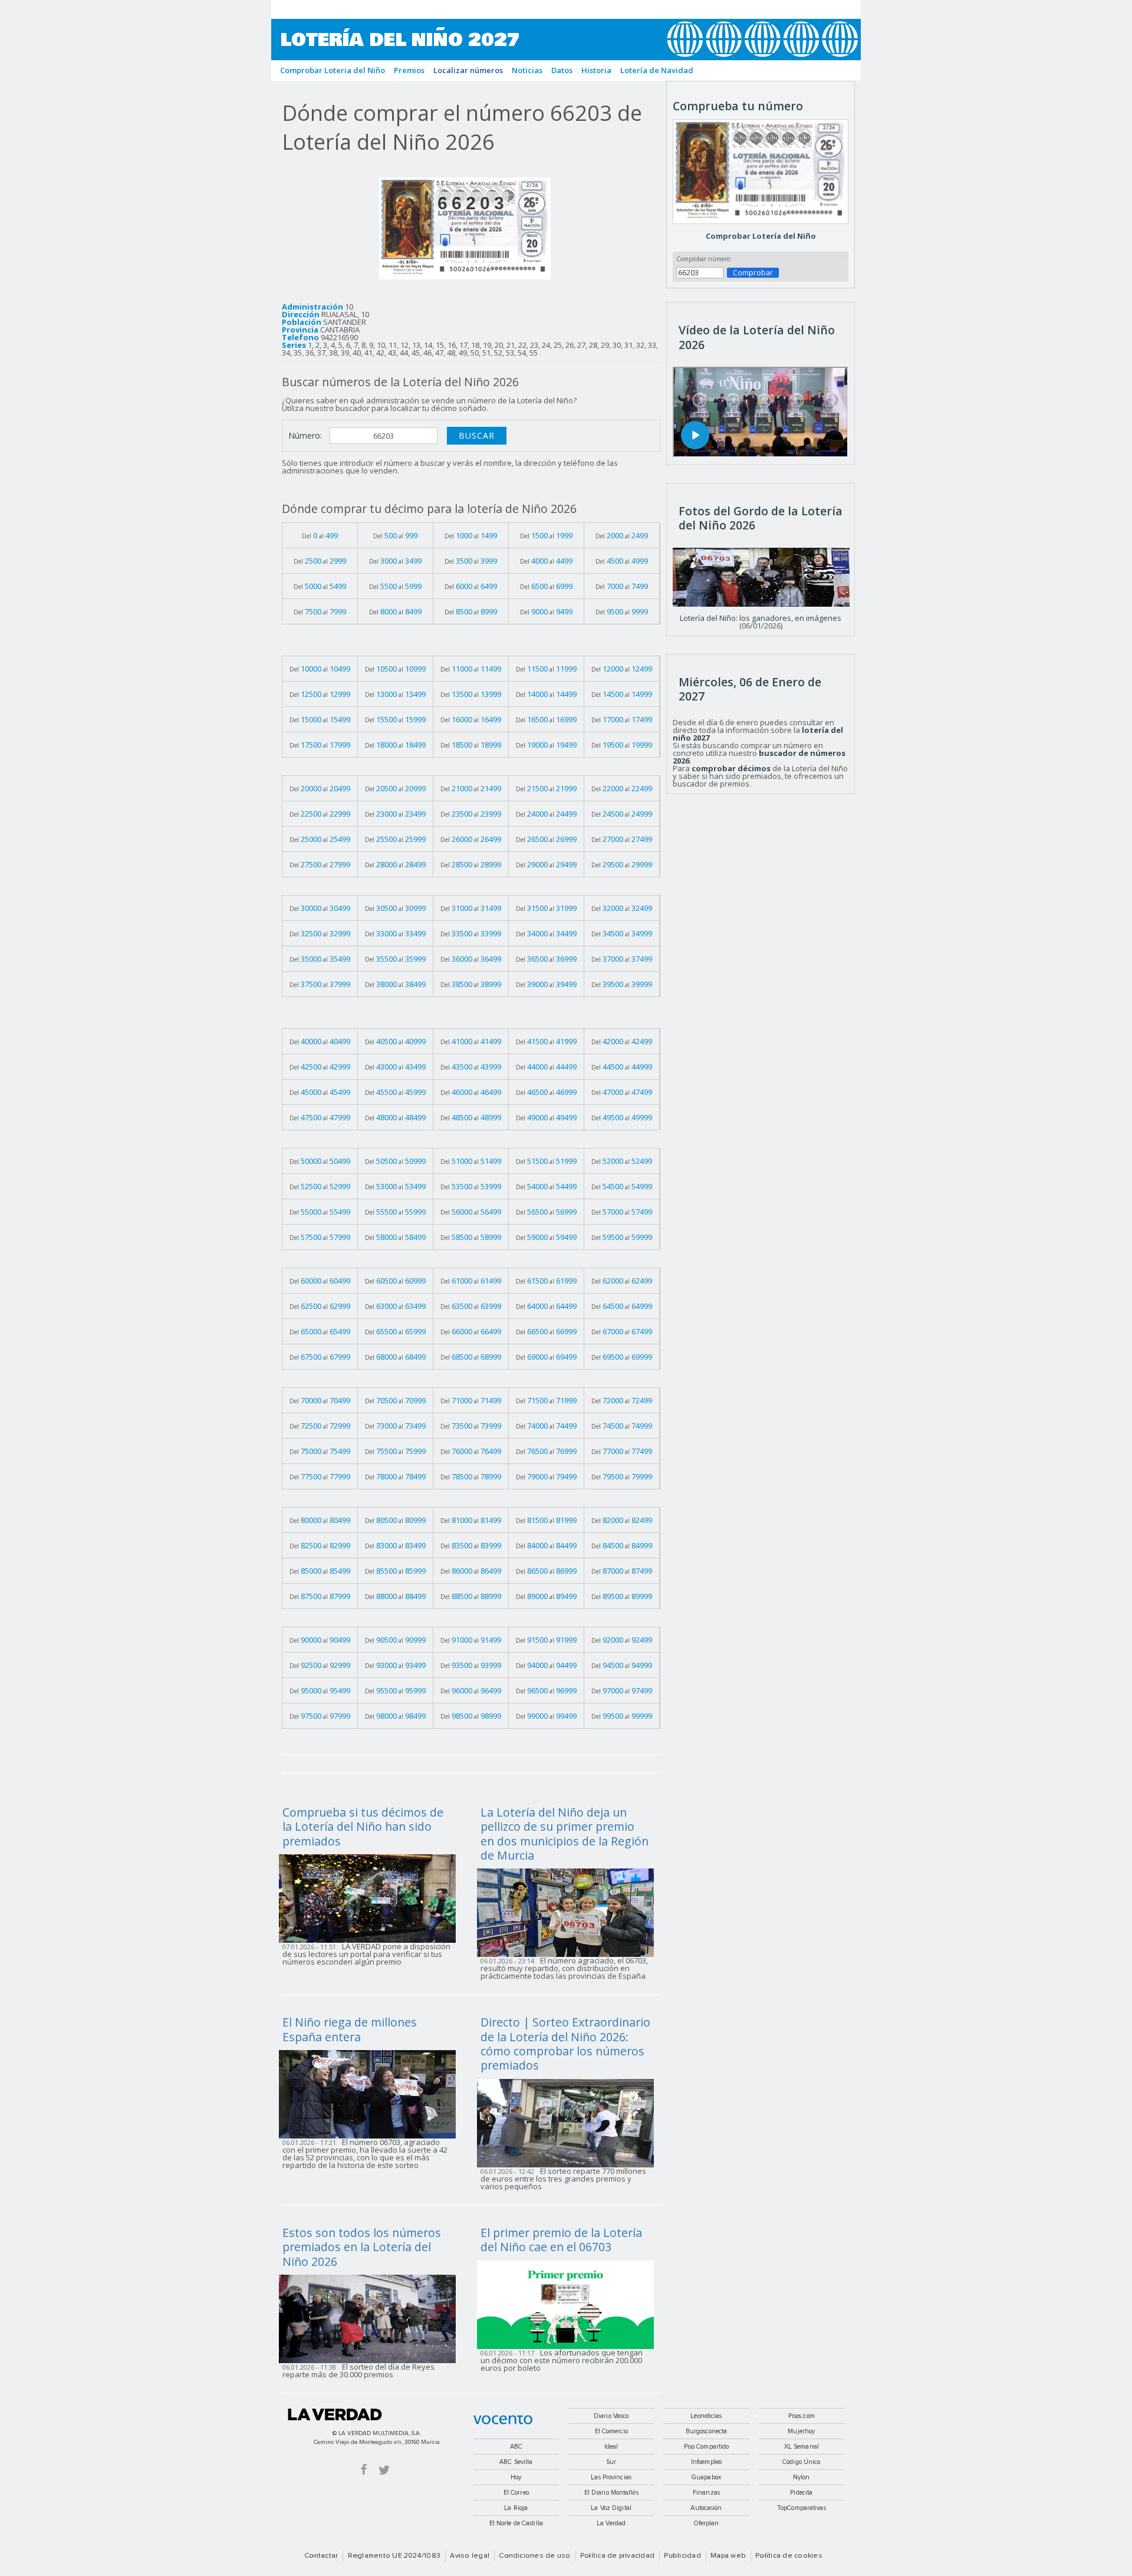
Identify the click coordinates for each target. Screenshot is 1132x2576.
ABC (516, 2447)
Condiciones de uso (534, 2556)
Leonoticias (706, 2416)
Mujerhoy (801, 2431)
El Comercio (611, 2431)
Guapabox (706, 2477)
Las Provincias (611, 2477)
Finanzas (706, 2493)
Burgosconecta (706, 2431)
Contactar (321, 2556)
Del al (320, 535)
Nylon (802, 2477)
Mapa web (728, 2556)
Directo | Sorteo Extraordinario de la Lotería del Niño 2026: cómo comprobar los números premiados (565, 2044)
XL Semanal (802, 2447)
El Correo (516, 2493)
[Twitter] (384, 2469)
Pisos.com (802, 2416)
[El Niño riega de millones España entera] (371, 2094)
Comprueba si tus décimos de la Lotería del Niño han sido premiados (363, 1827)
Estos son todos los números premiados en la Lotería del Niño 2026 (362, 2247)
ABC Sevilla (516, 2462)
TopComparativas (802, 2508)
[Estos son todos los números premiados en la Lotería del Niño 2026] (371, 2318)
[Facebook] (364, 2469)
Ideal (611, 2447)
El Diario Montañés (611, 2493)
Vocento (503, 2420)
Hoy (516, 2477)
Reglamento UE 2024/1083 (394, 2556)
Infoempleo (706, 2462)
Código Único (801, 2462)
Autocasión (706, 2508)
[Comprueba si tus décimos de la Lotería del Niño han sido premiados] (371, 1897)
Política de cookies (789, 2556)
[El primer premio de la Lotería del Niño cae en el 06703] (569, 2304)
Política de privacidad (617, 2556)
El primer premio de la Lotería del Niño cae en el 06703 (561, 2240)
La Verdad (335, 2414)
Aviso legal (470, 2556)
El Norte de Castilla (516, 2523)
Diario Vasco (611, 2416)
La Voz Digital (611, 2508)
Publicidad (682, 2556)
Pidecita (801, 2493)
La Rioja (516, 2508)
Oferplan (707, 2523)
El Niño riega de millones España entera (350, 2029)
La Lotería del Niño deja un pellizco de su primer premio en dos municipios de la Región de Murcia (565, 1834)
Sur (611, 2462)
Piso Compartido (707, 2447)
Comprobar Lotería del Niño (761, 236)
